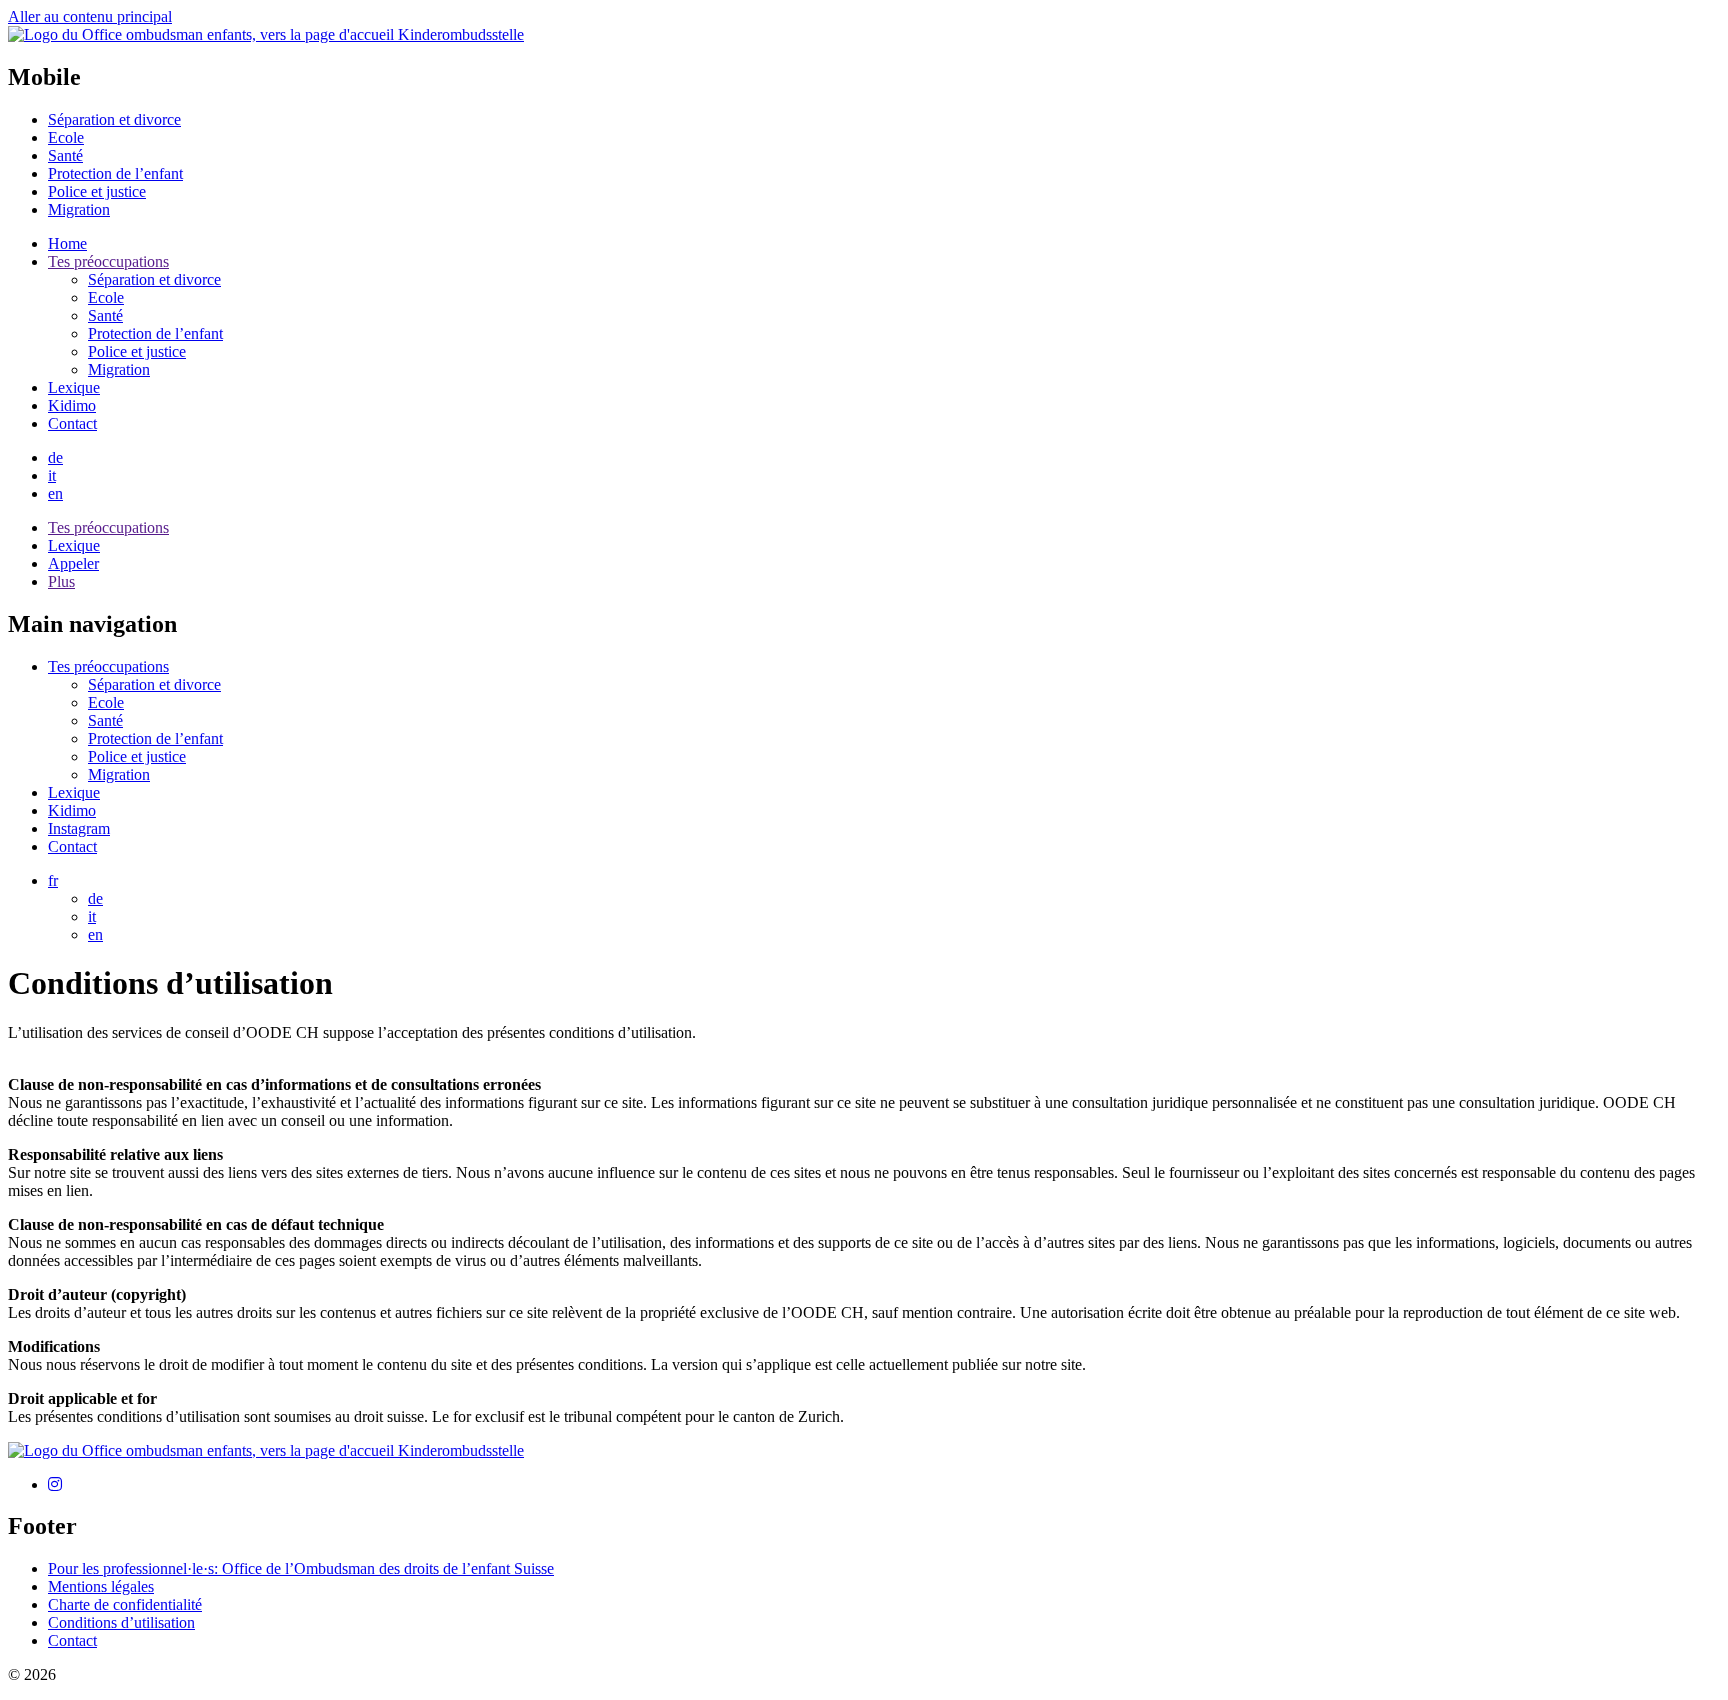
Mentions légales (101, 1586)
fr (53, 880)
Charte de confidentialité (125, 1604)
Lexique (74, 792)
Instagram (79, 828)
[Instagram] (55, 1484)
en (55, 493)
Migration (119, 774)
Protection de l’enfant (155, 738)
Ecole (106, 702)
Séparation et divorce (154, 684)
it (52, 475)
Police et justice (137, 756)
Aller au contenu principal (90, 16)
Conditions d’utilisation (121, 1622)
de (55, 457)
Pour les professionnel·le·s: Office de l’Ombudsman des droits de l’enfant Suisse (301, 1568)
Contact (72, 846)
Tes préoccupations (108, 666)
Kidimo (72, 810)
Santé (105, 720)
